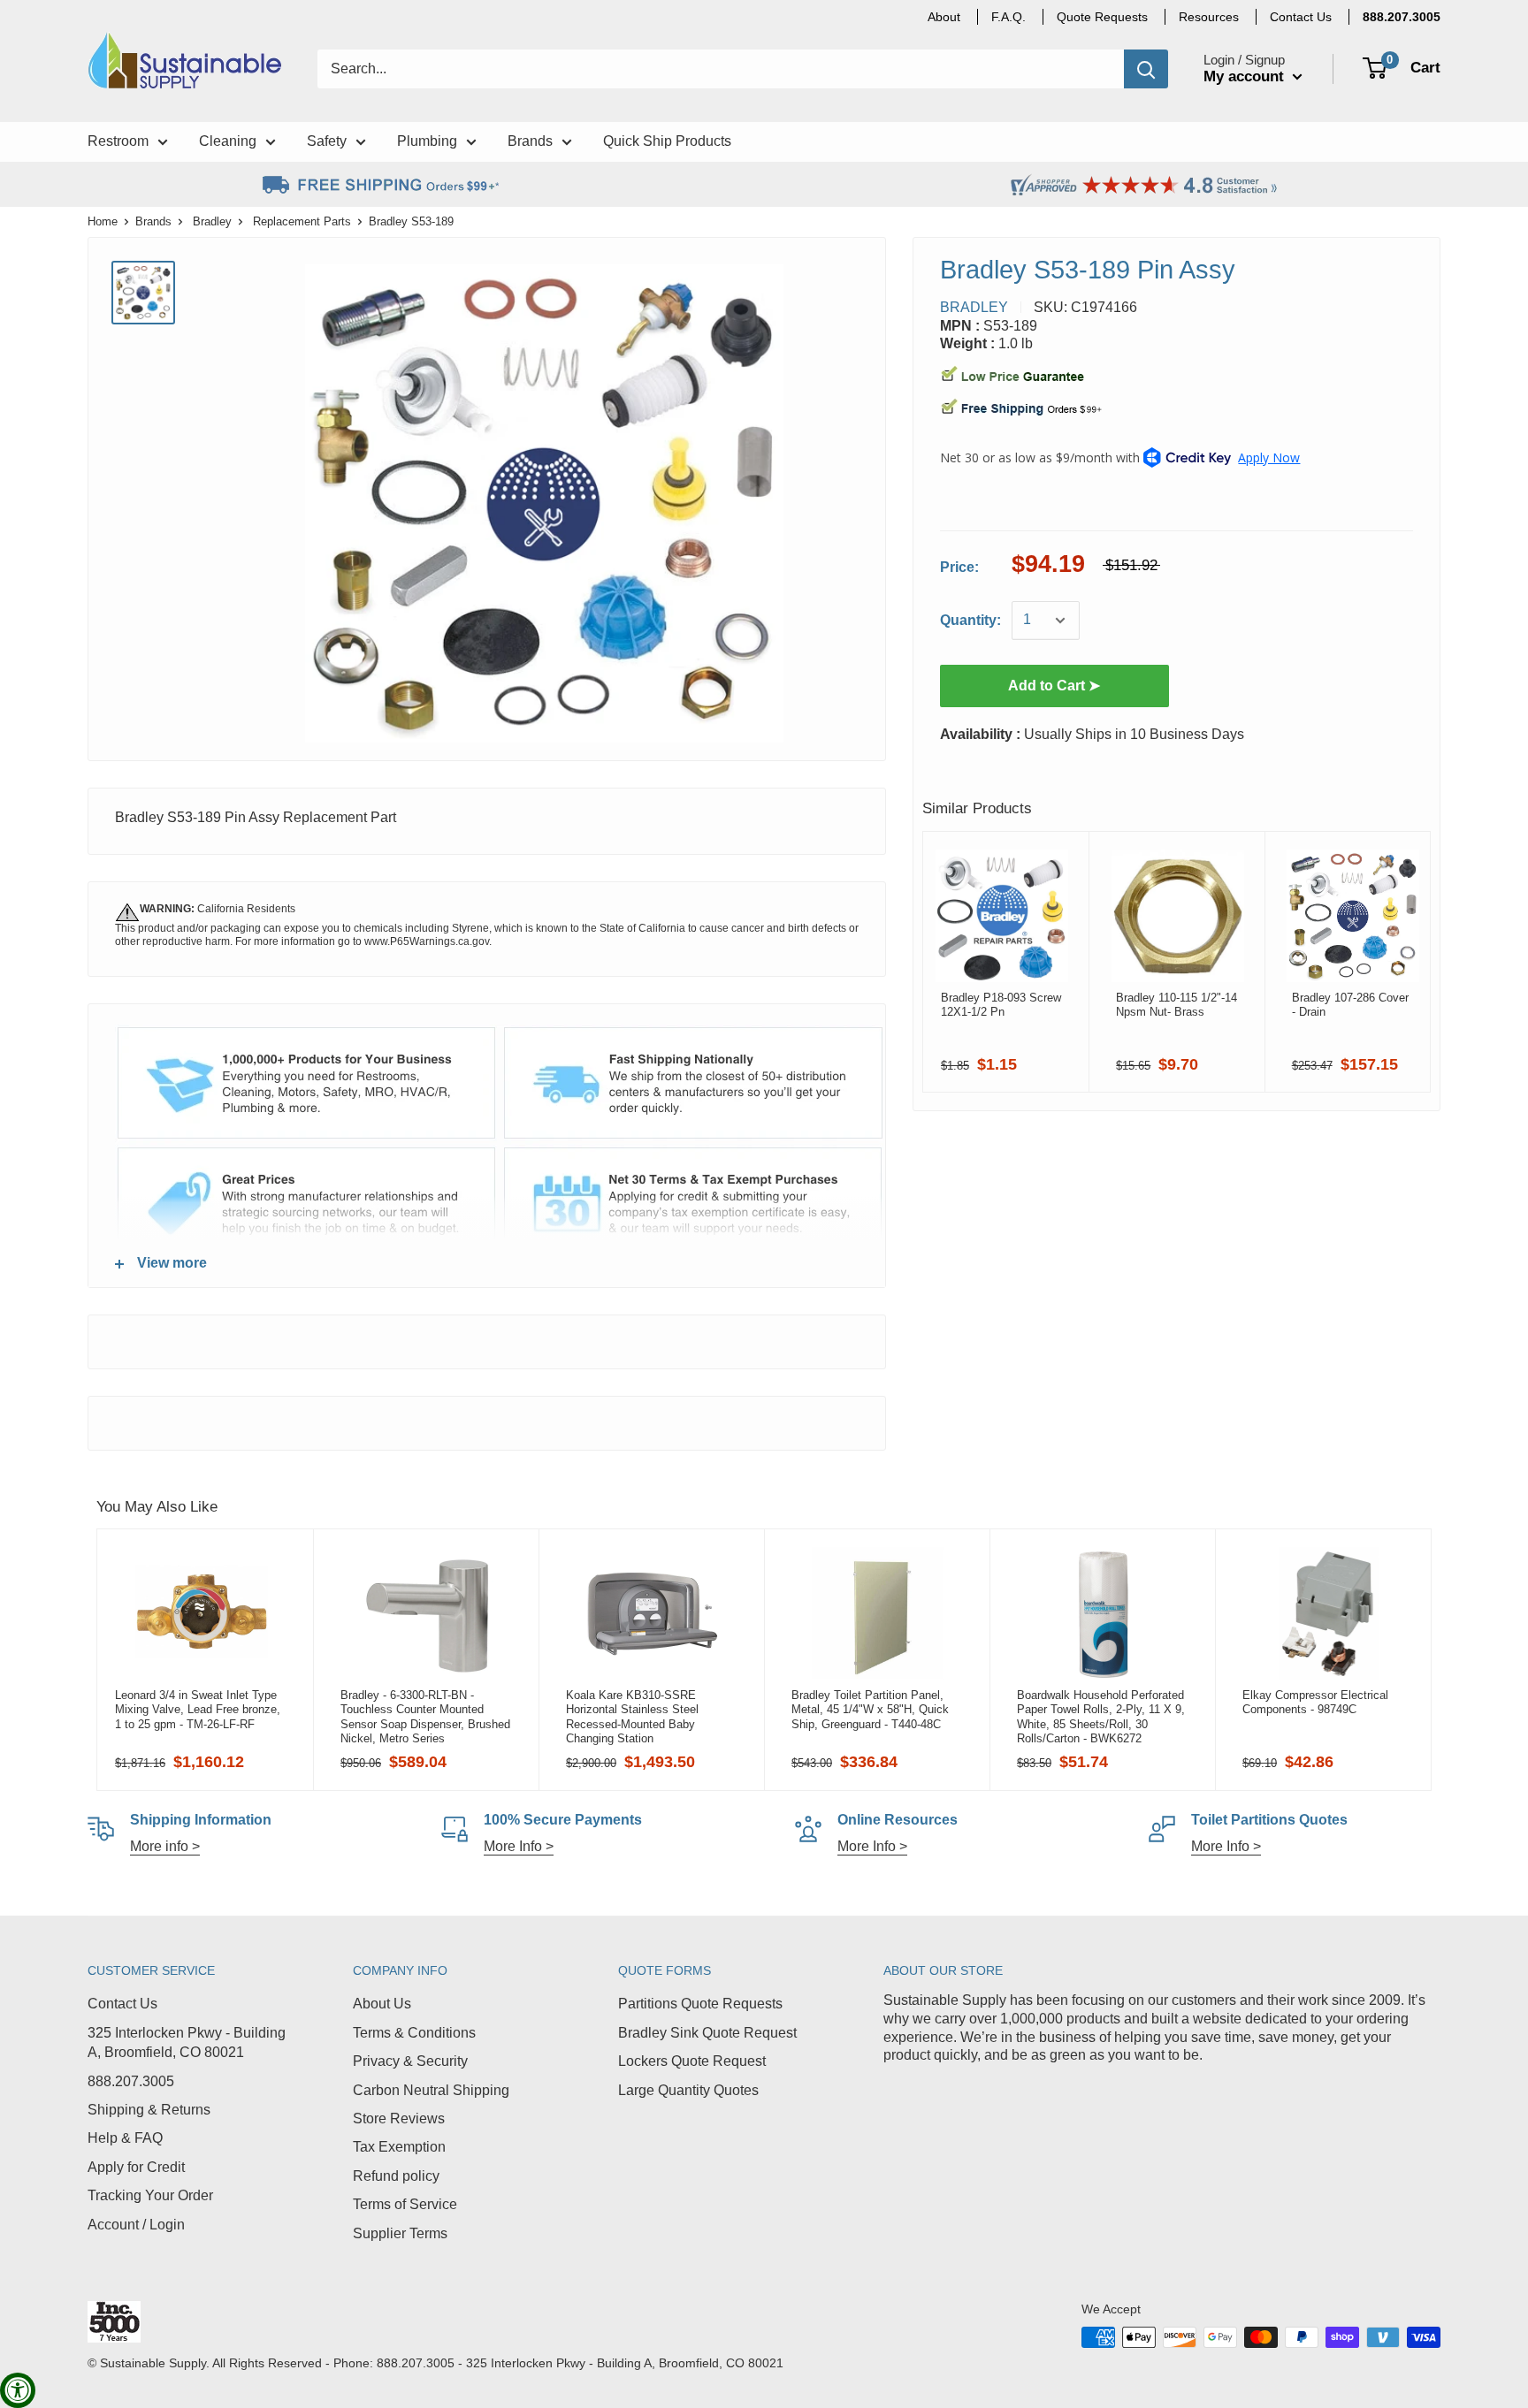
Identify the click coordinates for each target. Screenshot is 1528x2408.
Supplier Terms (400, 2233)
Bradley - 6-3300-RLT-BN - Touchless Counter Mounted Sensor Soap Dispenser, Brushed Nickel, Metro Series (425, 1717)
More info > (165, 1846)
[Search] (1146, 69)
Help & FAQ (125, 2138)
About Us (382, 2004)
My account (1246, 76)
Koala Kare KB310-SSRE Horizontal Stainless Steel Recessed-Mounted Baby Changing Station (632, 1717)
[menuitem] (1402, 17)
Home (103, 221)
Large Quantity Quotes (688, 2090)
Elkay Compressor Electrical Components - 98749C (1315, 1702)
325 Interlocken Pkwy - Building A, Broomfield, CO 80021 (187, 2042)
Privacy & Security (410, 2061)
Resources (1209, 17)
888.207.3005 (131, 2081)
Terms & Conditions (414, 2033)
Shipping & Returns (149, 2110)
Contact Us (122, 2004)
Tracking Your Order (150, 2195)
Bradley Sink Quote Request (707, 2033)
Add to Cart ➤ (1054, 686)
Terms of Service (405, 2204)
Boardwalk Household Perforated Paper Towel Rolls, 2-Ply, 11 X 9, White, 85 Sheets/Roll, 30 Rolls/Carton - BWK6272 (1101, 1717)
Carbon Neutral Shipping (431, 2090)
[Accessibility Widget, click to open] (18, 2390)
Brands (153, 221)
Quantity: (970, 620)
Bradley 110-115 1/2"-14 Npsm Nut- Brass (1177, 1005)
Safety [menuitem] (327, 141)
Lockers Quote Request (692, 2061)
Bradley (212, 221)
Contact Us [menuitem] (1301, 17)
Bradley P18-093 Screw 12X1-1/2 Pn (1001, 1005)
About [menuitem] (944, 17)
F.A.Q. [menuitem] (1008, 17)
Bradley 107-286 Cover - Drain (1350, 1005)
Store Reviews (399, 2118)
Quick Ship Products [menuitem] (667, 141)
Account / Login (136, 2225)
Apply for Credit (136, 2167)
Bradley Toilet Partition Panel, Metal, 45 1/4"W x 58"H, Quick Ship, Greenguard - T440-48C (870, 1710)
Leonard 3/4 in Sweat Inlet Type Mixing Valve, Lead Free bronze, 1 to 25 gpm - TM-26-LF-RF (198, 1710)
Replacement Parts (302, 221)
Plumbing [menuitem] (427, 141)
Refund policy (396, 2176)
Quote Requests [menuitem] (1102, 17)
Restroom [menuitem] (118, 141)
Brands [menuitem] (530, 141)
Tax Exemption (399, 2147)
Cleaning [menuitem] (228, 141)
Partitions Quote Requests (700, 2004)
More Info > (519, 1846)
